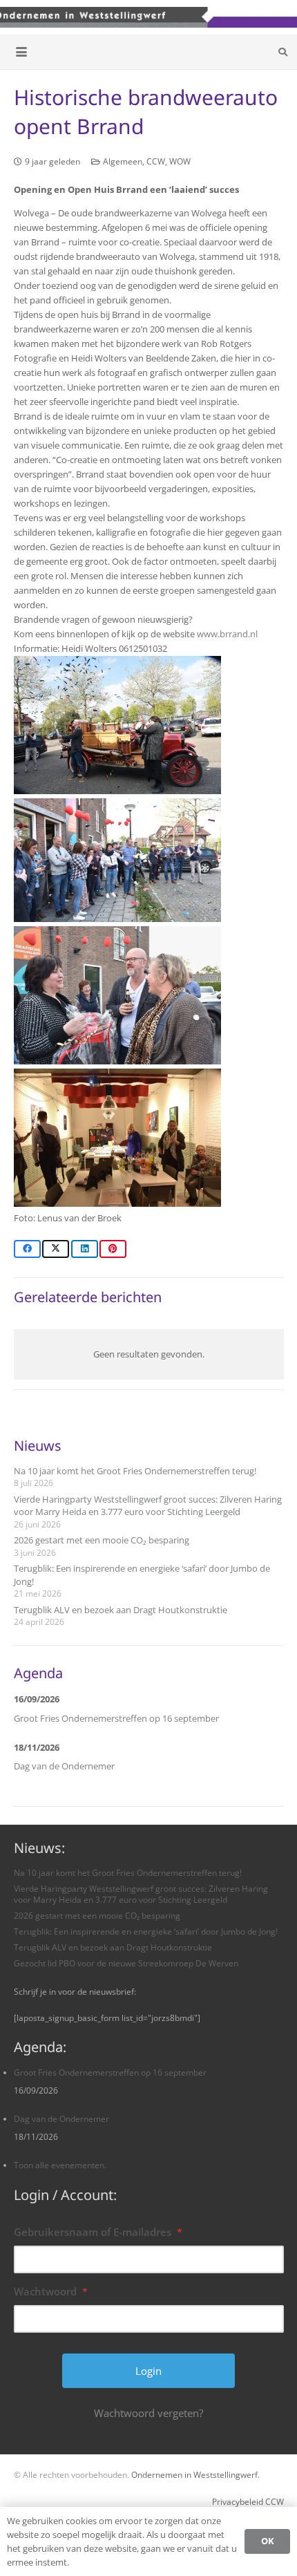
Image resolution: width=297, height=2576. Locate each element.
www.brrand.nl (227, 634)
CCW (156, 161)
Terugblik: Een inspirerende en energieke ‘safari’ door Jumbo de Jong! (146, 1931)
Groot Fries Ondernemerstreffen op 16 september (116, 1718)
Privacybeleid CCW (248, 2501)
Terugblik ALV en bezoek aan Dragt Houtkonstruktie (121, 1610)
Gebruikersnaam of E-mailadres (98, 2232)
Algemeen (123, 161)
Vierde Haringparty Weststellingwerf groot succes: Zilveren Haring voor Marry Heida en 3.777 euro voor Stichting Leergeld (148, 1505)
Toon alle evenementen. (60, 2165)
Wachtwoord (51, 2291)
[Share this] (27, 1249)
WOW (180, 161)
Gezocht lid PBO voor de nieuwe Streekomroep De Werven (126, 1963)
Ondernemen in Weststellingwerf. (195, 2474)
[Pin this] (113, 1249)
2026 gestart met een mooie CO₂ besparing (102, 1540)
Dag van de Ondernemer (64, 1766)
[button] (22, 52)
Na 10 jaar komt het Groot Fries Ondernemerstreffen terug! (135, 1471)
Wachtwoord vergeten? (148, 2413)
